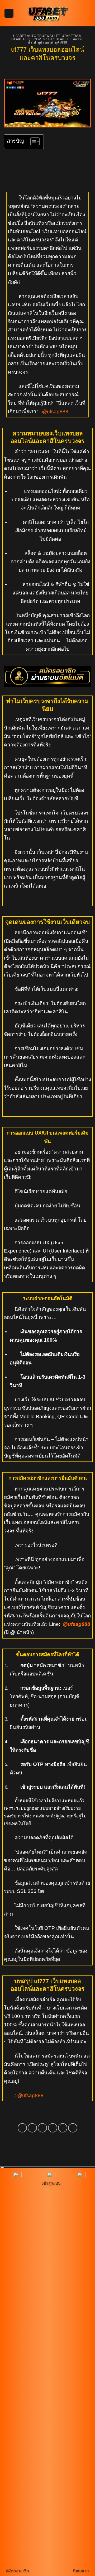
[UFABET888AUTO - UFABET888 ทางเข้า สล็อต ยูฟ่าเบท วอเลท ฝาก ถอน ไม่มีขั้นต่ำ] (47, 13)
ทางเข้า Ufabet (56, 39)
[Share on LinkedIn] (73, 2128)
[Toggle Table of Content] (32, 142)
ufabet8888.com (26, 39)
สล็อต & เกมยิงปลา (44, 553)
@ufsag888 (55, 411)
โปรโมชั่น (25, 813)
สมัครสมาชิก (59, 1582)
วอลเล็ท (12, 1425)
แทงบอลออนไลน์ (42, 491)
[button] (9, 13)
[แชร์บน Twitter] (42, 2128)
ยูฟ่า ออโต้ (46, 42)
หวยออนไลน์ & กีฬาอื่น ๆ (49, 584)
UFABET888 (71, 36)
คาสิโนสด (33, 522)
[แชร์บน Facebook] (32, 2128)
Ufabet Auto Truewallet (37, 36)
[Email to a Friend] (53, 2128)
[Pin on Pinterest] (63, 2128)
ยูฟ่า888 (61, 42)
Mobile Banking (37, 1416)
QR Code (68, 1416)
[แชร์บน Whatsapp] (22, 2128)
